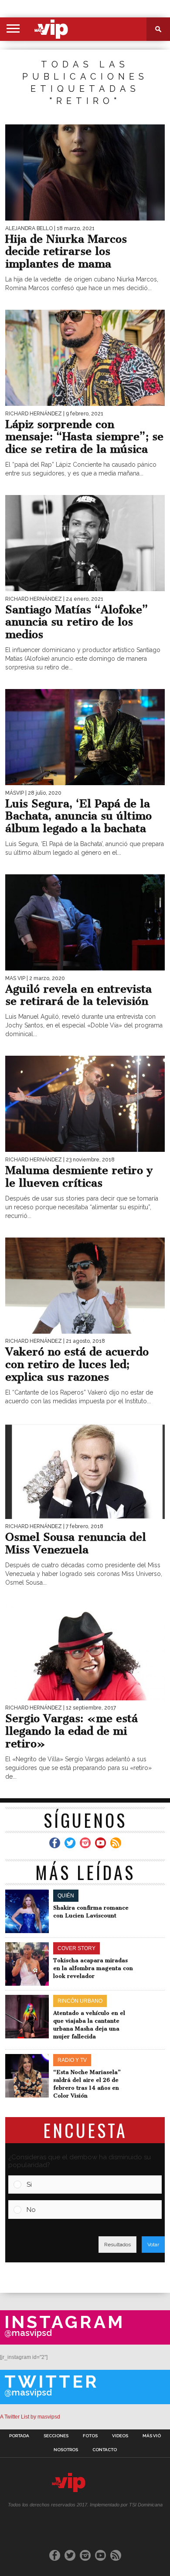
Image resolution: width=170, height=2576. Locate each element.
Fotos (90, 2436)
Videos (120, 2436)
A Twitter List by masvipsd (30, 2417)
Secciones (56, 2436)
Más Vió (152, 2436)
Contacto (105, 2450)
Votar (153, 2245)
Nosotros (66, 2450)
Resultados (117, 2245)
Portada (19, 2436)
